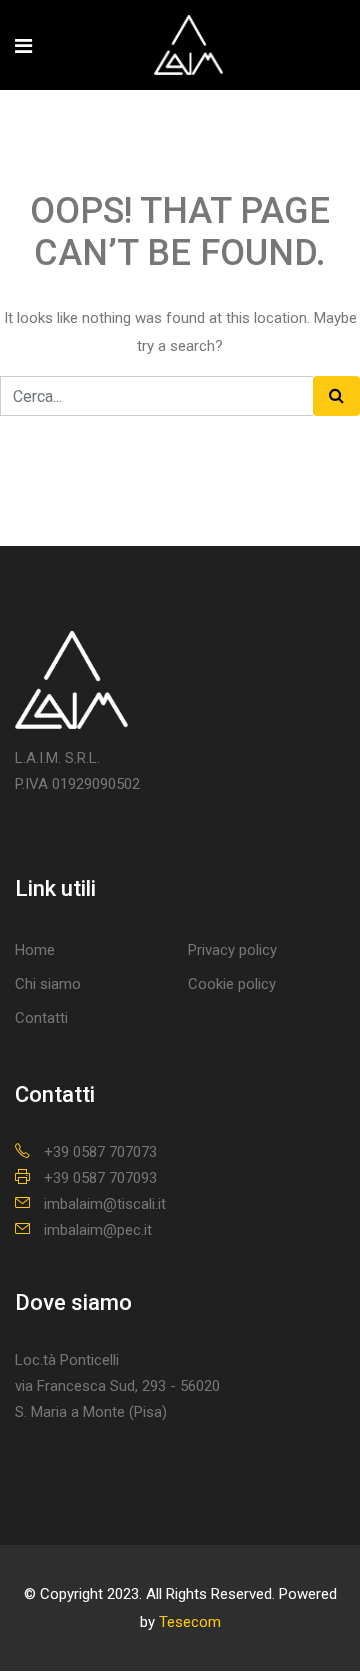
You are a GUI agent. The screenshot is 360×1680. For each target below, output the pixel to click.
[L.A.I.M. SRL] (188, 47)
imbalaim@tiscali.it (105, 1204)
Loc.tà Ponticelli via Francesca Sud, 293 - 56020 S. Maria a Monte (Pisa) (117, 1386)
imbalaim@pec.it (98, 1230)
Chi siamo (48, 984)
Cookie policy (232, 984)
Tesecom (190, 1622)
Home (35, 950)
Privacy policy (232, 950)
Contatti (41, 1018)
